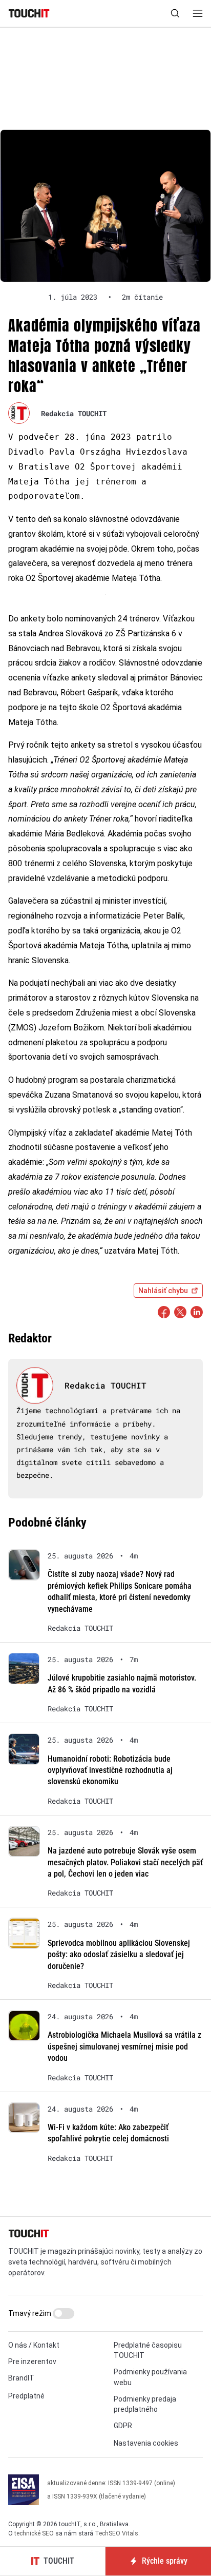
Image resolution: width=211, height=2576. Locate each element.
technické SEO (34, 2533)
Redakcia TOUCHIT (74, 413)
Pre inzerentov (32, 2362)
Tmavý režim (30, 2313)
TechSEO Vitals (117, 2533)
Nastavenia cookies (146, 2443)
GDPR (123, 2426)
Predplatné (26, 2396)
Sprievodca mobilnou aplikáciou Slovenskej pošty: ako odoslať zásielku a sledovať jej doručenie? (119, 1955)
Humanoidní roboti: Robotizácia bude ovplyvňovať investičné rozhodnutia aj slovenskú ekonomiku (110, 1770)
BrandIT (21, 2378)
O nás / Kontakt (34, 2345)
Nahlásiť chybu (163, 1291)
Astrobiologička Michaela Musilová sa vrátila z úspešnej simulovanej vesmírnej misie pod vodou (124, 2046)
